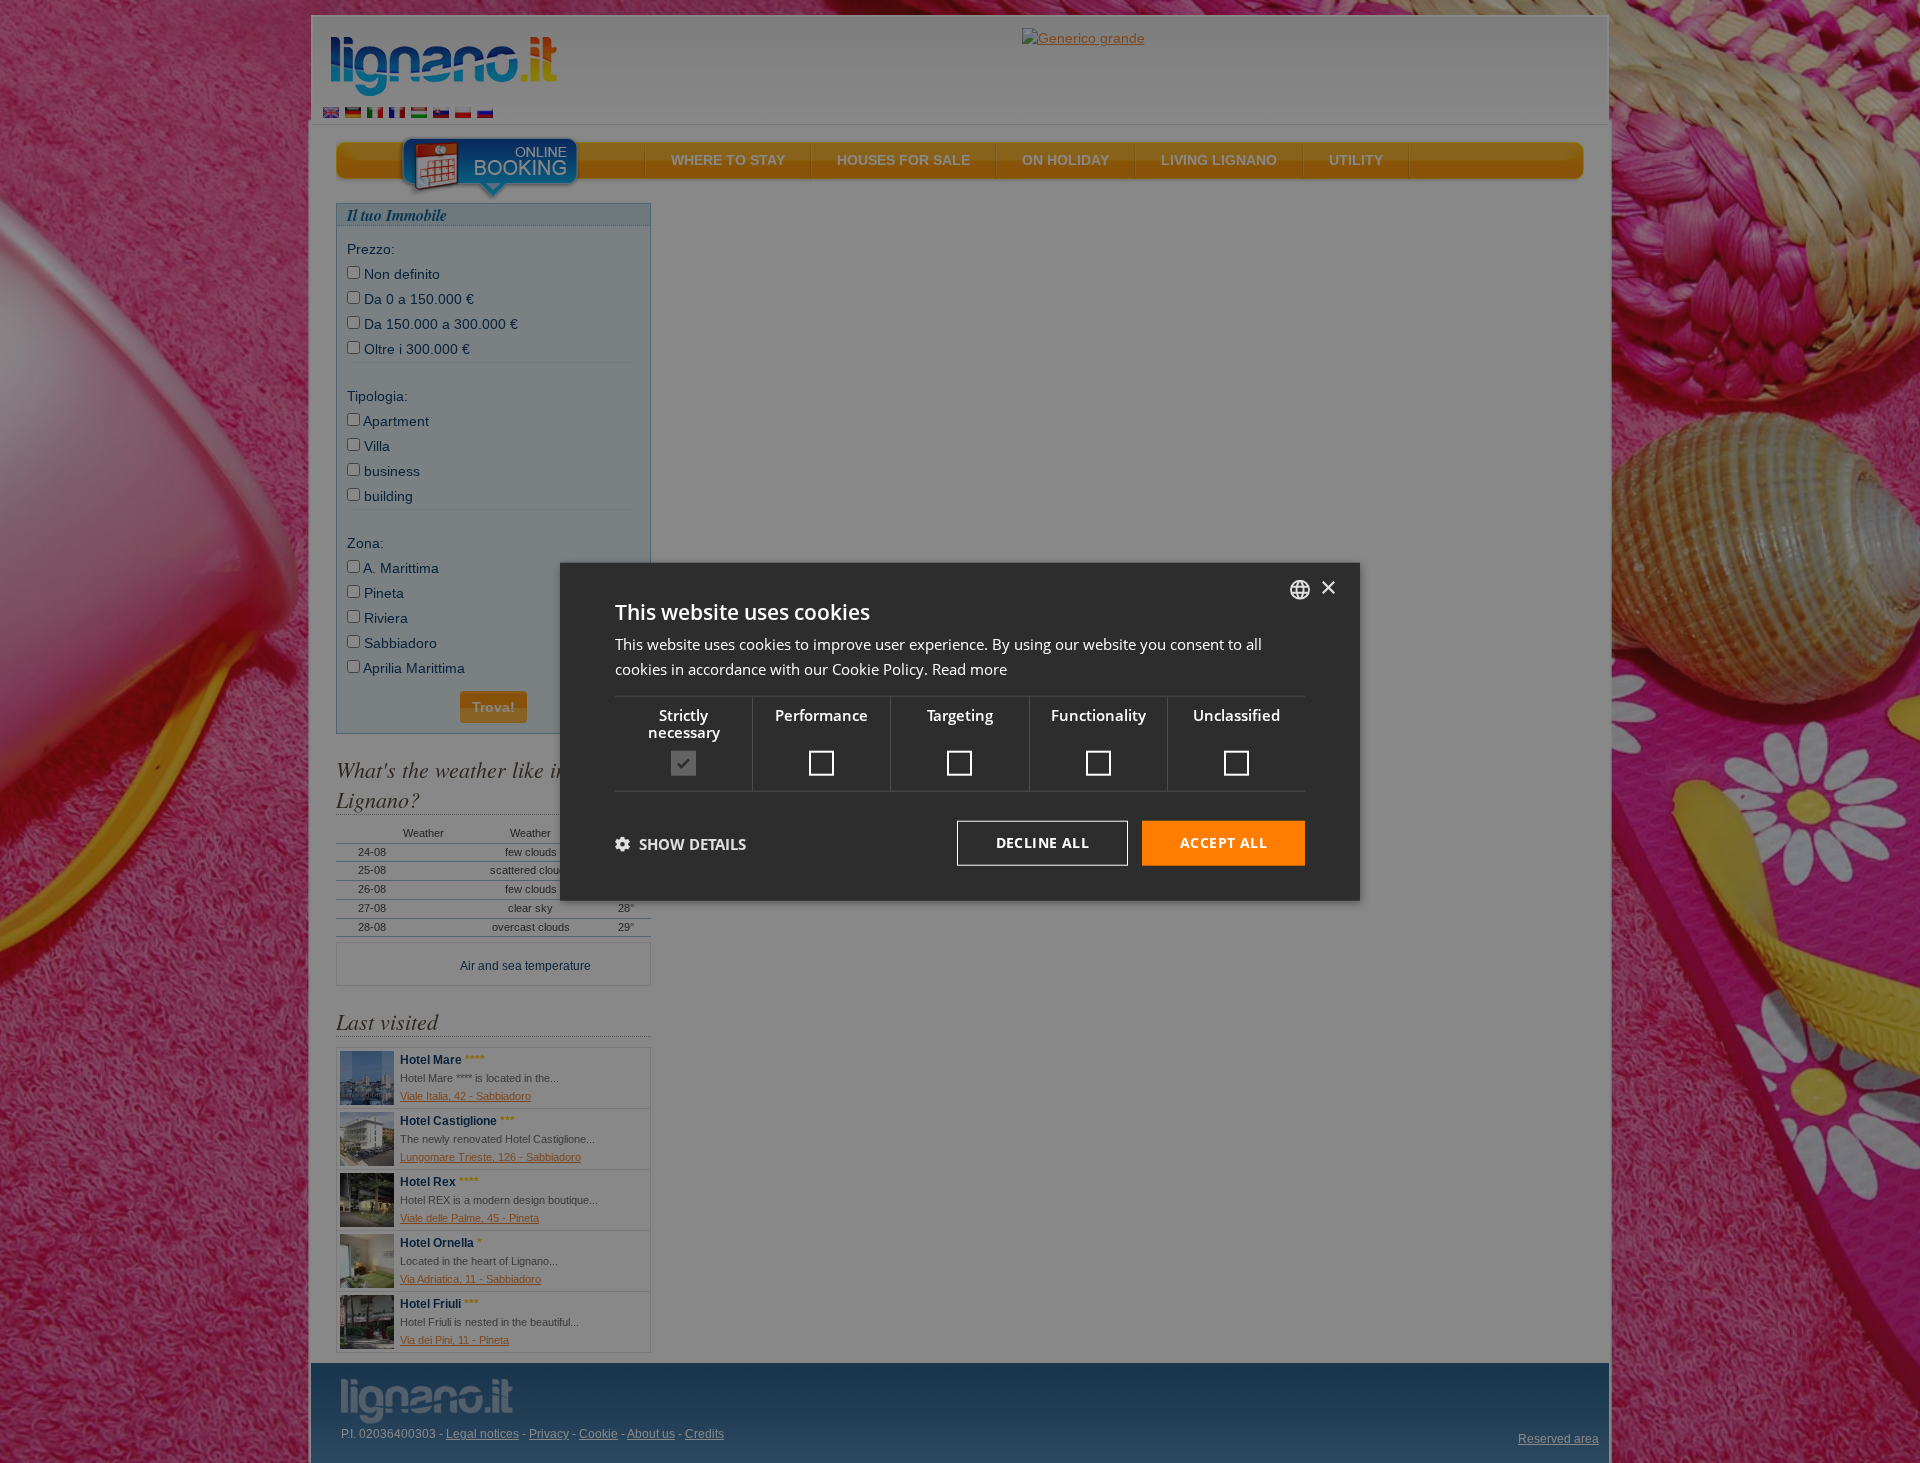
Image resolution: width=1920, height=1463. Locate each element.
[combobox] (1300, 589)
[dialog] (960, 731)
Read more (969, 668)
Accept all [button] (1223, 842)
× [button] (1327, 588)
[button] (680, 843)
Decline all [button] (1042, 842)
